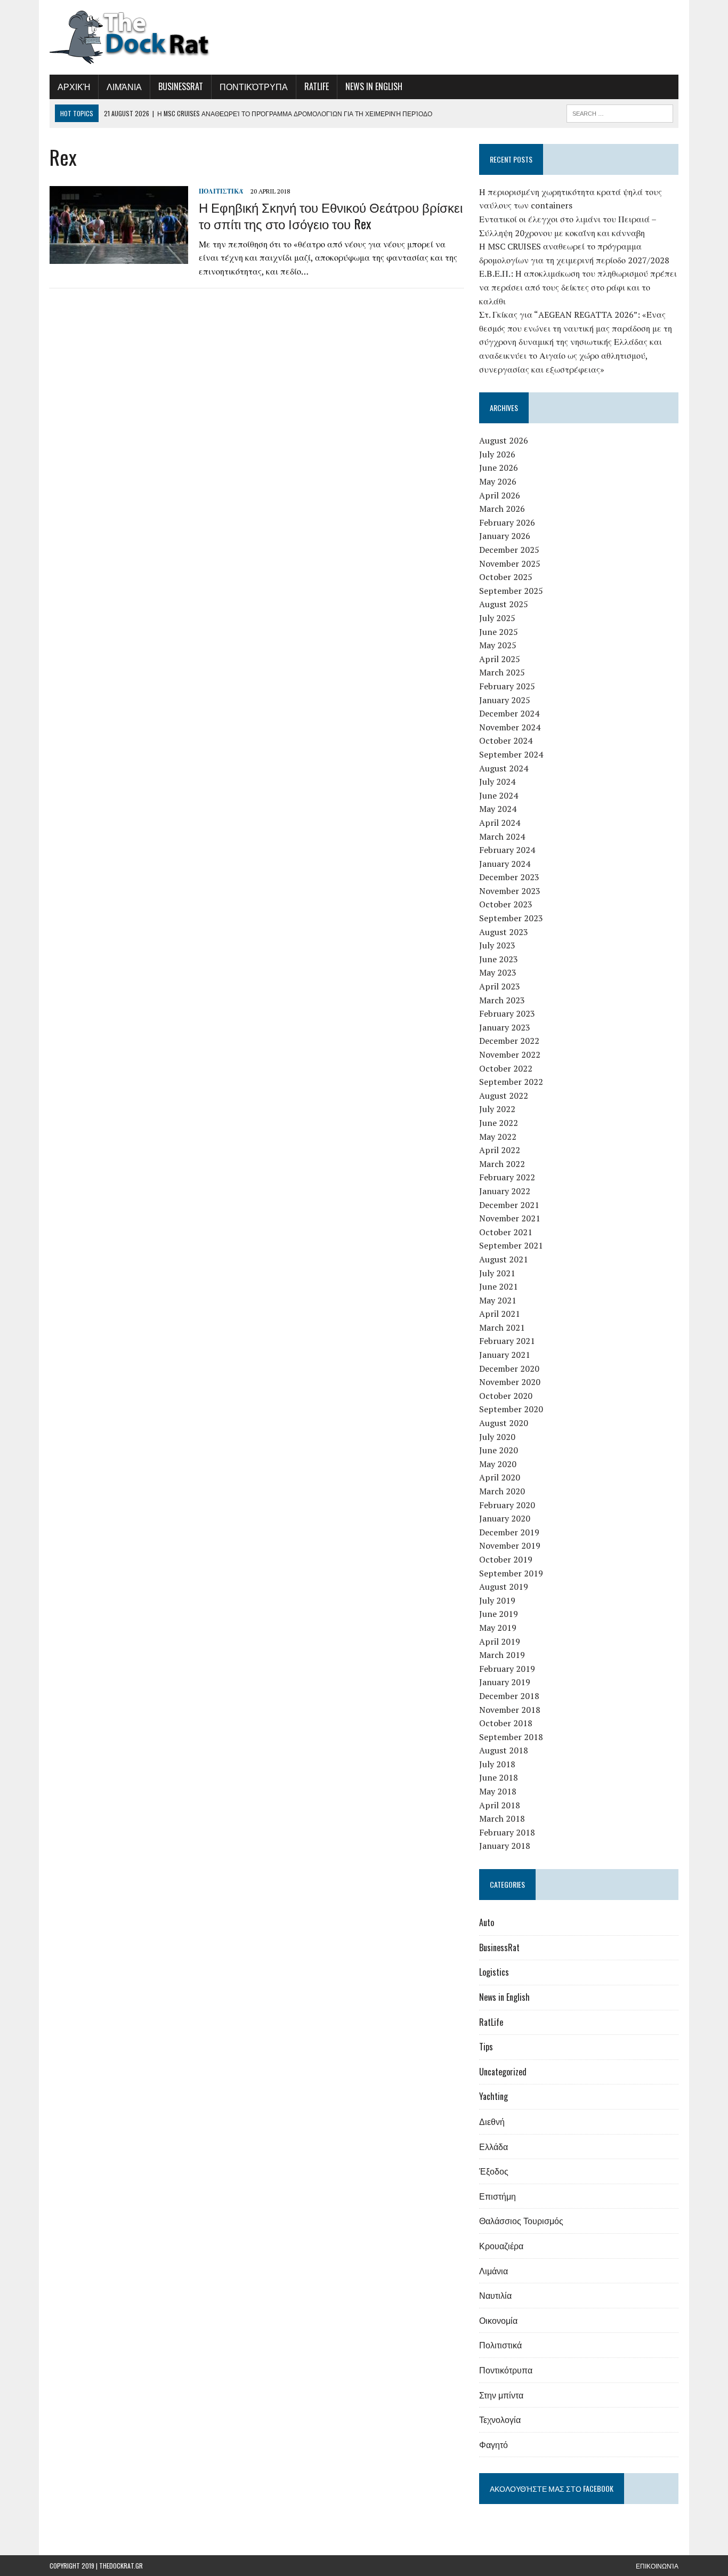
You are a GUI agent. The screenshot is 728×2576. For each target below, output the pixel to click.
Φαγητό (494, 2444)
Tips (486, 2047)
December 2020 (509, 1368)
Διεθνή (492, 2121)
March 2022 (502, 1164)
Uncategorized (503, 2072)
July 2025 (497, 618)
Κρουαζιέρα (501, 2245)
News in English (374, 86)
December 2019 (509, 1532)
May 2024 (498, 809)
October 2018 (506, 1723)
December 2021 (509, 1205)
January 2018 (505, 1846)
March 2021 (502, 1327)
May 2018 (498, 1791)
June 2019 (499, 1614)
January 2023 (505, 1027)
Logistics (494, 1972)
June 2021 (499, 1286)
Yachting (494, 2096)
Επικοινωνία (657, 2566)
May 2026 (498, 481)
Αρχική (74, 86)
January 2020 (505, 1518)
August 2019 (504, 1587)
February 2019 (507, 1669)
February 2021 (507, 1341)
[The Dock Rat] (149, 37)
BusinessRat (181, 86)
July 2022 (497, 1109)
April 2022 (500, 1150)
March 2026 (502, 509)
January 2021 (505, 1355)
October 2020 (506, 1396)
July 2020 (497, 1437)
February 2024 (507, 850)
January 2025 (505, 700)
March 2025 (502, 672)
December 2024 (509, 713)
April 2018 (500, 1805)
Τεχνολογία (500, 2419)
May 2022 (498, 1137)
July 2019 (497, 1600)
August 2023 (504, 932)
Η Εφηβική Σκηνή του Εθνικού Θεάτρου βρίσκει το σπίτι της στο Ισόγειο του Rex (331, 215)
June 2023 (499, 959)
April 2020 (500, 1477)
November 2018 (510, 1710)
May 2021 (498, 1300)
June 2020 (499, 1450)
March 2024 (502, 836)
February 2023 (507, 1013)
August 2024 (504, 768)
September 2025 (511, 591)
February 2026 (507, 522)
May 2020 (498, 1464)
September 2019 (511, 1573)
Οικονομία (498, 2320)
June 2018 (499, 1777)
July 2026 (497, 454)
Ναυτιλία (495, 2295)
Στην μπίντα (501, 2395)
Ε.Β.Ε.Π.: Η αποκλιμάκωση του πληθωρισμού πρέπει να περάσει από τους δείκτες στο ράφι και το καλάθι (578, 287)
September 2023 (511, 918)
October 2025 (506, 577)
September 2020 (511, 1409)
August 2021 (504, 1259)
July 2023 (497, 945)
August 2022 (504, 1096)
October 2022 (506, 1068)
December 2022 (509, 1041)
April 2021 (500, 1314)
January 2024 (505, 864)
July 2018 (497, 1764)
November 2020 (510, 1382)
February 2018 (507, 1832)
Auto (487, 1922)
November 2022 (510, 1054)
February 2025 (507, 686)
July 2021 (497, 1273)
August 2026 (504, 440)
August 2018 (504, 1750)
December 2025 (509, 550)
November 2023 (510, 891)
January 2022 (505, 1191)
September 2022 (511, 1082)
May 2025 (498, 645)
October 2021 (506, 1232)
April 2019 (500, 1641)
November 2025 (510, 563)
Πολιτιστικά (221, 191)
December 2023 (509, 877)
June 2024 (499, 795)
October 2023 (506, 904)
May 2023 (498, 972)
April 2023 (500, 986)
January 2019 (505, 1682)
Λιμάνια (124, 86)
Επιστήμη (498, 2196)
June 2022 (499, 1123)
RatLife (317, 86)
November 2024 (510, 727)
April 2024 (500, 823)
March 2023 (502, 1000)
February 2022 (507, 1177)
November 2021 (510, 1218)
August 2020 (504, 1423)
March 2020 (502, 1491)
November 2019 (510, 1545)
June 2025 (499, 632)
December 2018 (509, 1696)
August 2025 (504, 604)
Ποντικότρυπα (254, 86)
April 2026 (500, 495)
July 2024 (497, 782)
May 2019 (498, 1628)
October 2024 (506, 740)
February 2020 (507, 1505)
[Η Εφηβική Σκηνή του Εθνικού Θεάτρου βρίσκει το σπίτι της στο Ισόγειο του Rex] (119, 256)
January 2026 (505, 536)
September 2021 (511, 1245)
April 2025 (500, 659)
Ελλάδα (494, 2146)
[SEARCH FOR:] (620, 112)
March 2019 (502, 1655)
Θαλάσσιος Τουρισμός (521, 2220)
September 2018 (511, 1737)
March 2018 (502, 1818)
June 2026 (499, 468)
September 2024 (511, 754)
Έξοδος (494, 2171)
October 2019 (506, 1559)
